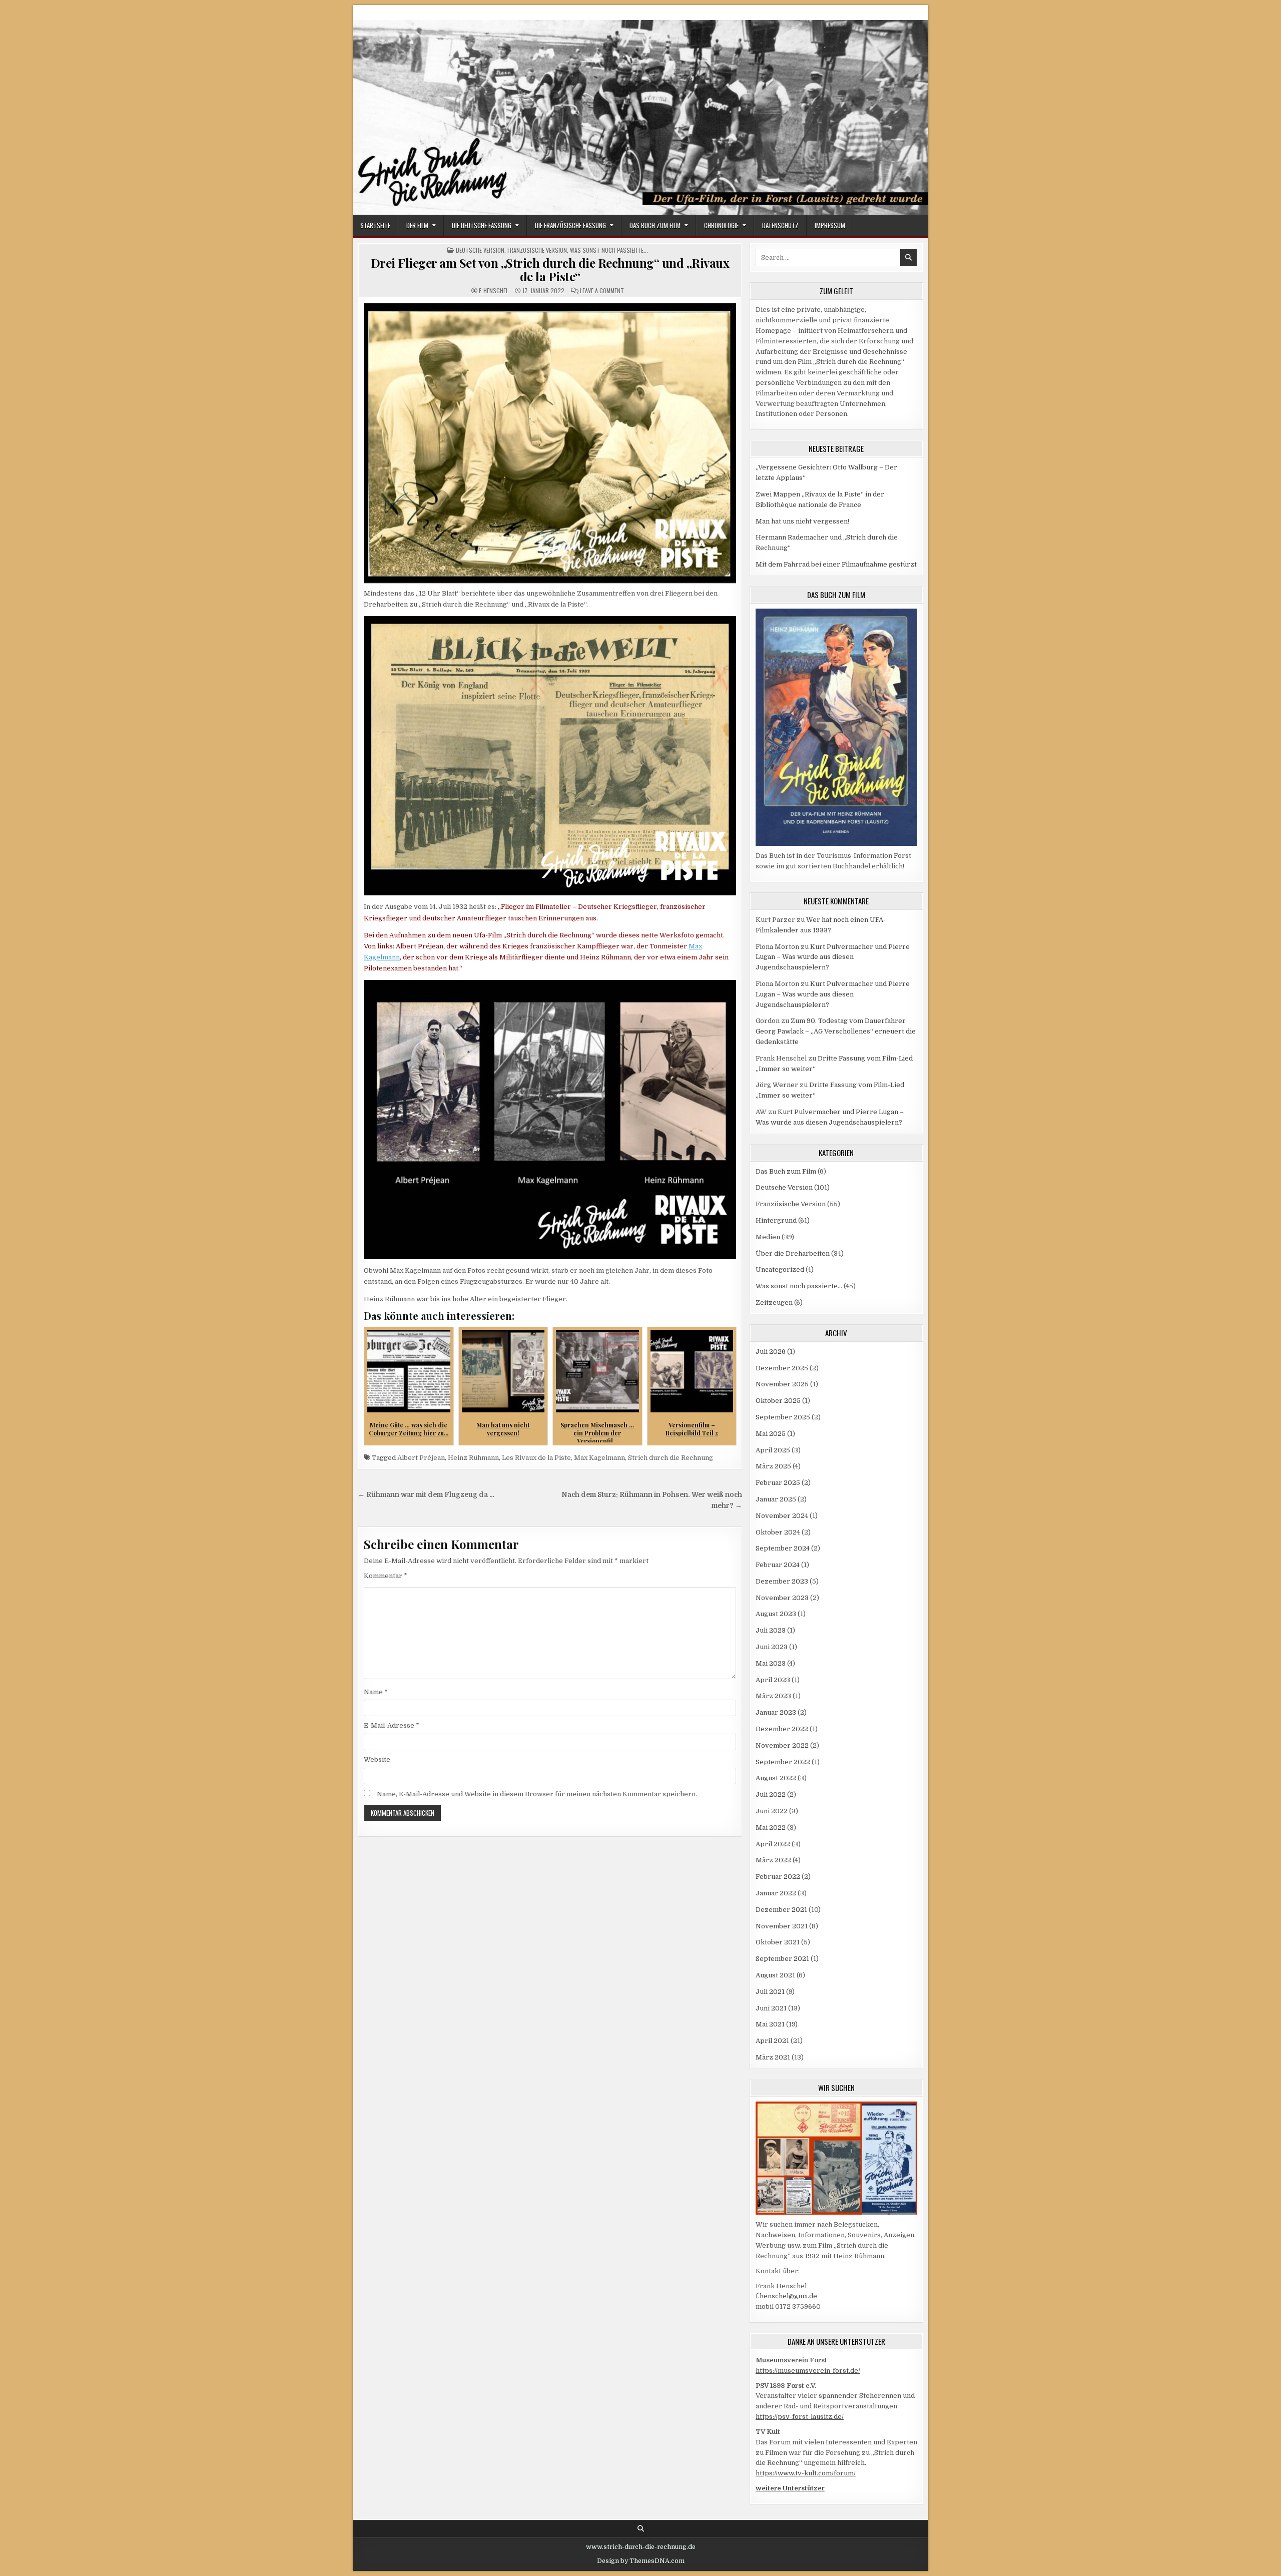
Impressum (830, 225)
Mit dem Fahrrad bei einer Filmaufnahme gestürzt (836, 564)
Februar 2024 (778, 1565)
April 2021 (772, 2041)
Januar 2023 (776, 1712)
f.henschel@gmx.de (786, 2296)
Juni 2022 (772, 1811)
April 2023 (773, 1680)
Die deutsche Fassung (482, 225)
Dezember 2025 (782, 1368)
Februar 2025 (778, 1483)
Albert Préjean (421, 1458)
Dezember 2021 (781, 1910)
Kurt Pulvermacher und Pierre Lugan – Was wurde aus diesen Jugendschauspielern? (833, 957)
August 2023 (776, 1614)
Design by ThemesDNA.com (641, 2561)
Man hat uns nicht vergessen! (802, 521)
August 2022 (776, 1778)
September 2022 (783, 1762)
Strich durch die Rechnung (671, 1458)
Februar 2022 (778, 1877)
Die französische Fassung (570, 225)
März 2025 (773, 1466)
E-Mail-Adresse (392, 1725)
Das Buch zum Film (655, 225)
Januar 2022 (776, 1893)
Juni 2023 (772, 1647)
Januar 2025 (776, 1499)
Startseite (375, 225)
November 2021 (782, 1926)
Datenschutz (780, 225)
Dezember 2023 (782, 1581)
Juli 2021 (770, 1992)
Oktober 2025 (778, 1401)
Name (376, 1692)
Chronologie (721, 225)
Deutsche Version (480, 250)
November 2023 (782, 1598)
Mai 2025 (771, 1434)
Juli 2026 (771, 1352)
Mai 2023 (771, 1663)
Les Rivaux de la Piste (536, 1458)
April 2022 (773, 1844)
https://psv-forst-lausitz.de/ (800, 2417)
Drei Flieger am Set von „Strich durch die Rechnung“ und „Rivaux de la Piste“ (550, 269)
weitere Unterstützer (790, 2488)
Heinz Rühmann (473, 1458)
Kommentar (386, 1576)
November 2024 (782, 1516)
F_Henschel (494, 291)
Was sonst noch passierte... (609, 250)
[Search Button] (641, 2529)
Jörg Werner (777, 1085)
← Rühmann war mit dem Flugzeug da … (426, 1495)
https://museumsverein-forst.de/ (808, 2371)
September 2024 (783, 1548)
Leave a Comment (602, 291)
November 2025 (782, 1384)
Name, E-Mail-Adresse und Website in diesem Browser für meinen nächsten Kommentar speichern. (537, 1794)
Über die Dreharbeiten (793, 1253)
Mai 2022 (771, 1828)
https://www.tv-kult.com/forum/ (806, 2473)
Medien (768, 1237)
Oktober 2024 (778, 1532)
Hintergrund (776, 1220)
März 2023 (773, 1696)
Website (377, 1759)
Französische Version (537, 250)
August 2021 (775, 1975)
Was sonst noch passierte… (799, 1286)
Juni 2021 (771, 2008)
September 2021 (782, 1959)
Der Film (417, 225)
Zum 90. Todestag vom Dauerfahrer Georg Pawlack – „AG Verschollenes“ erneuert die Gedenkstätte (836, 1031)
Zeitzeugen (774, 1303)
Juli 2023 (771, 1630)
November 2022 (782, 1745)
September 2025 (783, 1417)
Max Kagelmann (599, 1458)
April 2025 (773, 1450)
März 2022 (773, 1860)
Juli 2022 (771, 1794)
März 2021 (773, 2057)
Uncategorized (780, 1269)
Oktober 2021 (778, 1942)
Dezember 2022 (782, 1729)
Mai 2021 (770, 2024)
